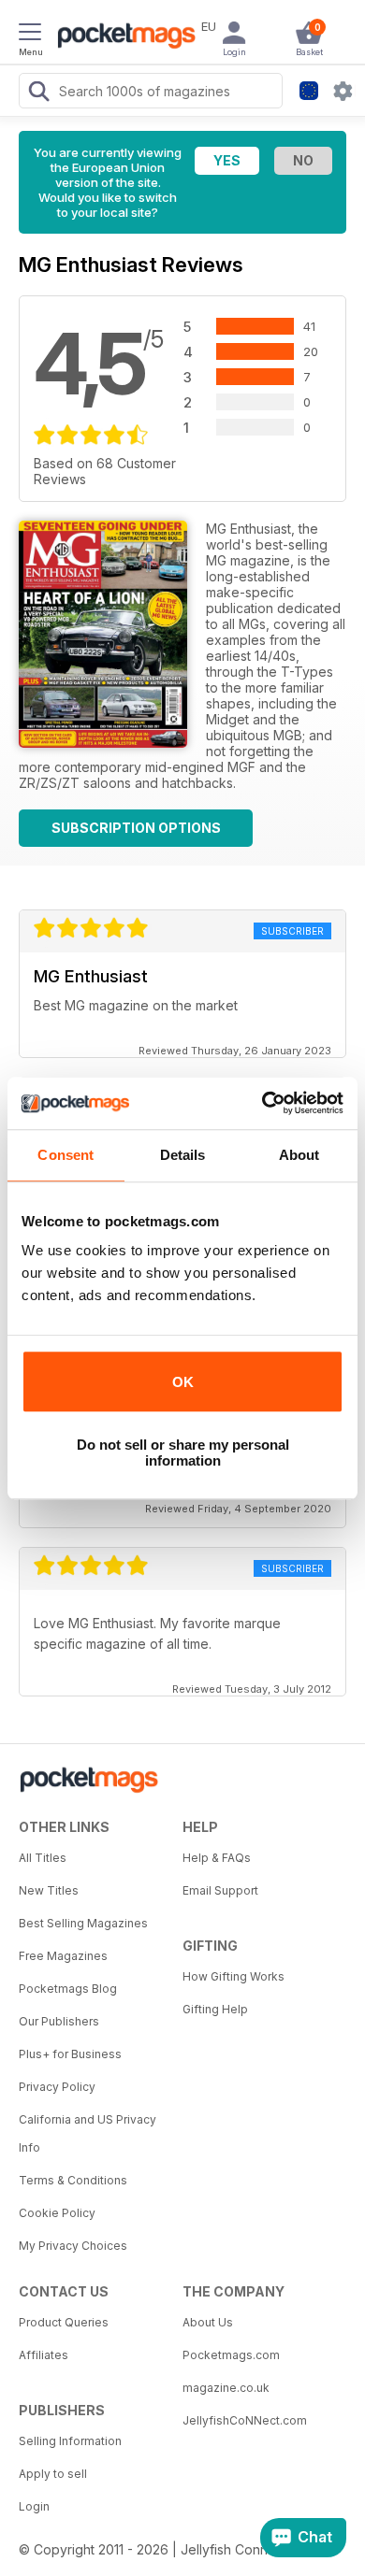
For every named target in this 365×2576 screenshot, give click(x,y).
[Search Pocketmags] (38, 93)
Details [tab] (183, 1155)
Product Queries (64, 2322)
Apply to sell (53, 2474)
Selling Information (70, 2441)
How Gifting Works (234, 1976)
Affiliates (44, 2355)
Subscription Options (136, 828)
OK (183, 1382)
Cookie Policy (57, 2213)
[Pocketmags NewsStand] (122, 37)
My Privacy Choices (73, 2246)
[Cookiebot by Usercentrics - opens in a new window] (263, 1103)
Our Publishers (59, 2021)
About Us (208, 2322)
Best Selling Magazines (83, 1923)
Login (34, 2506)
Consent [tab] (66, 1155)
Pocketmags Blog (68, 1989)
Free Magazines (63, 1956)
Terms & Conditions (73, 2180)
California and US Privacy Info (88, 2133)
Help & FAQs (217, 1858)
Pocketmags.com (231, 2355)
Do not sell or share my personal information (183, 1453)
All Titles (43, 1858)
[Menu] (30, 35)
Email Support (220, 1890)
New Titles (49, 1890)
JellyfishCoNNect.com (245, 2420)
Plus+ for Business (70, 2054)
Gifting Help (215, 2009)
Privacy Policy (57, 2087)
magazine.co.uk (226, 2388)
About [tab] (299, 1155)
